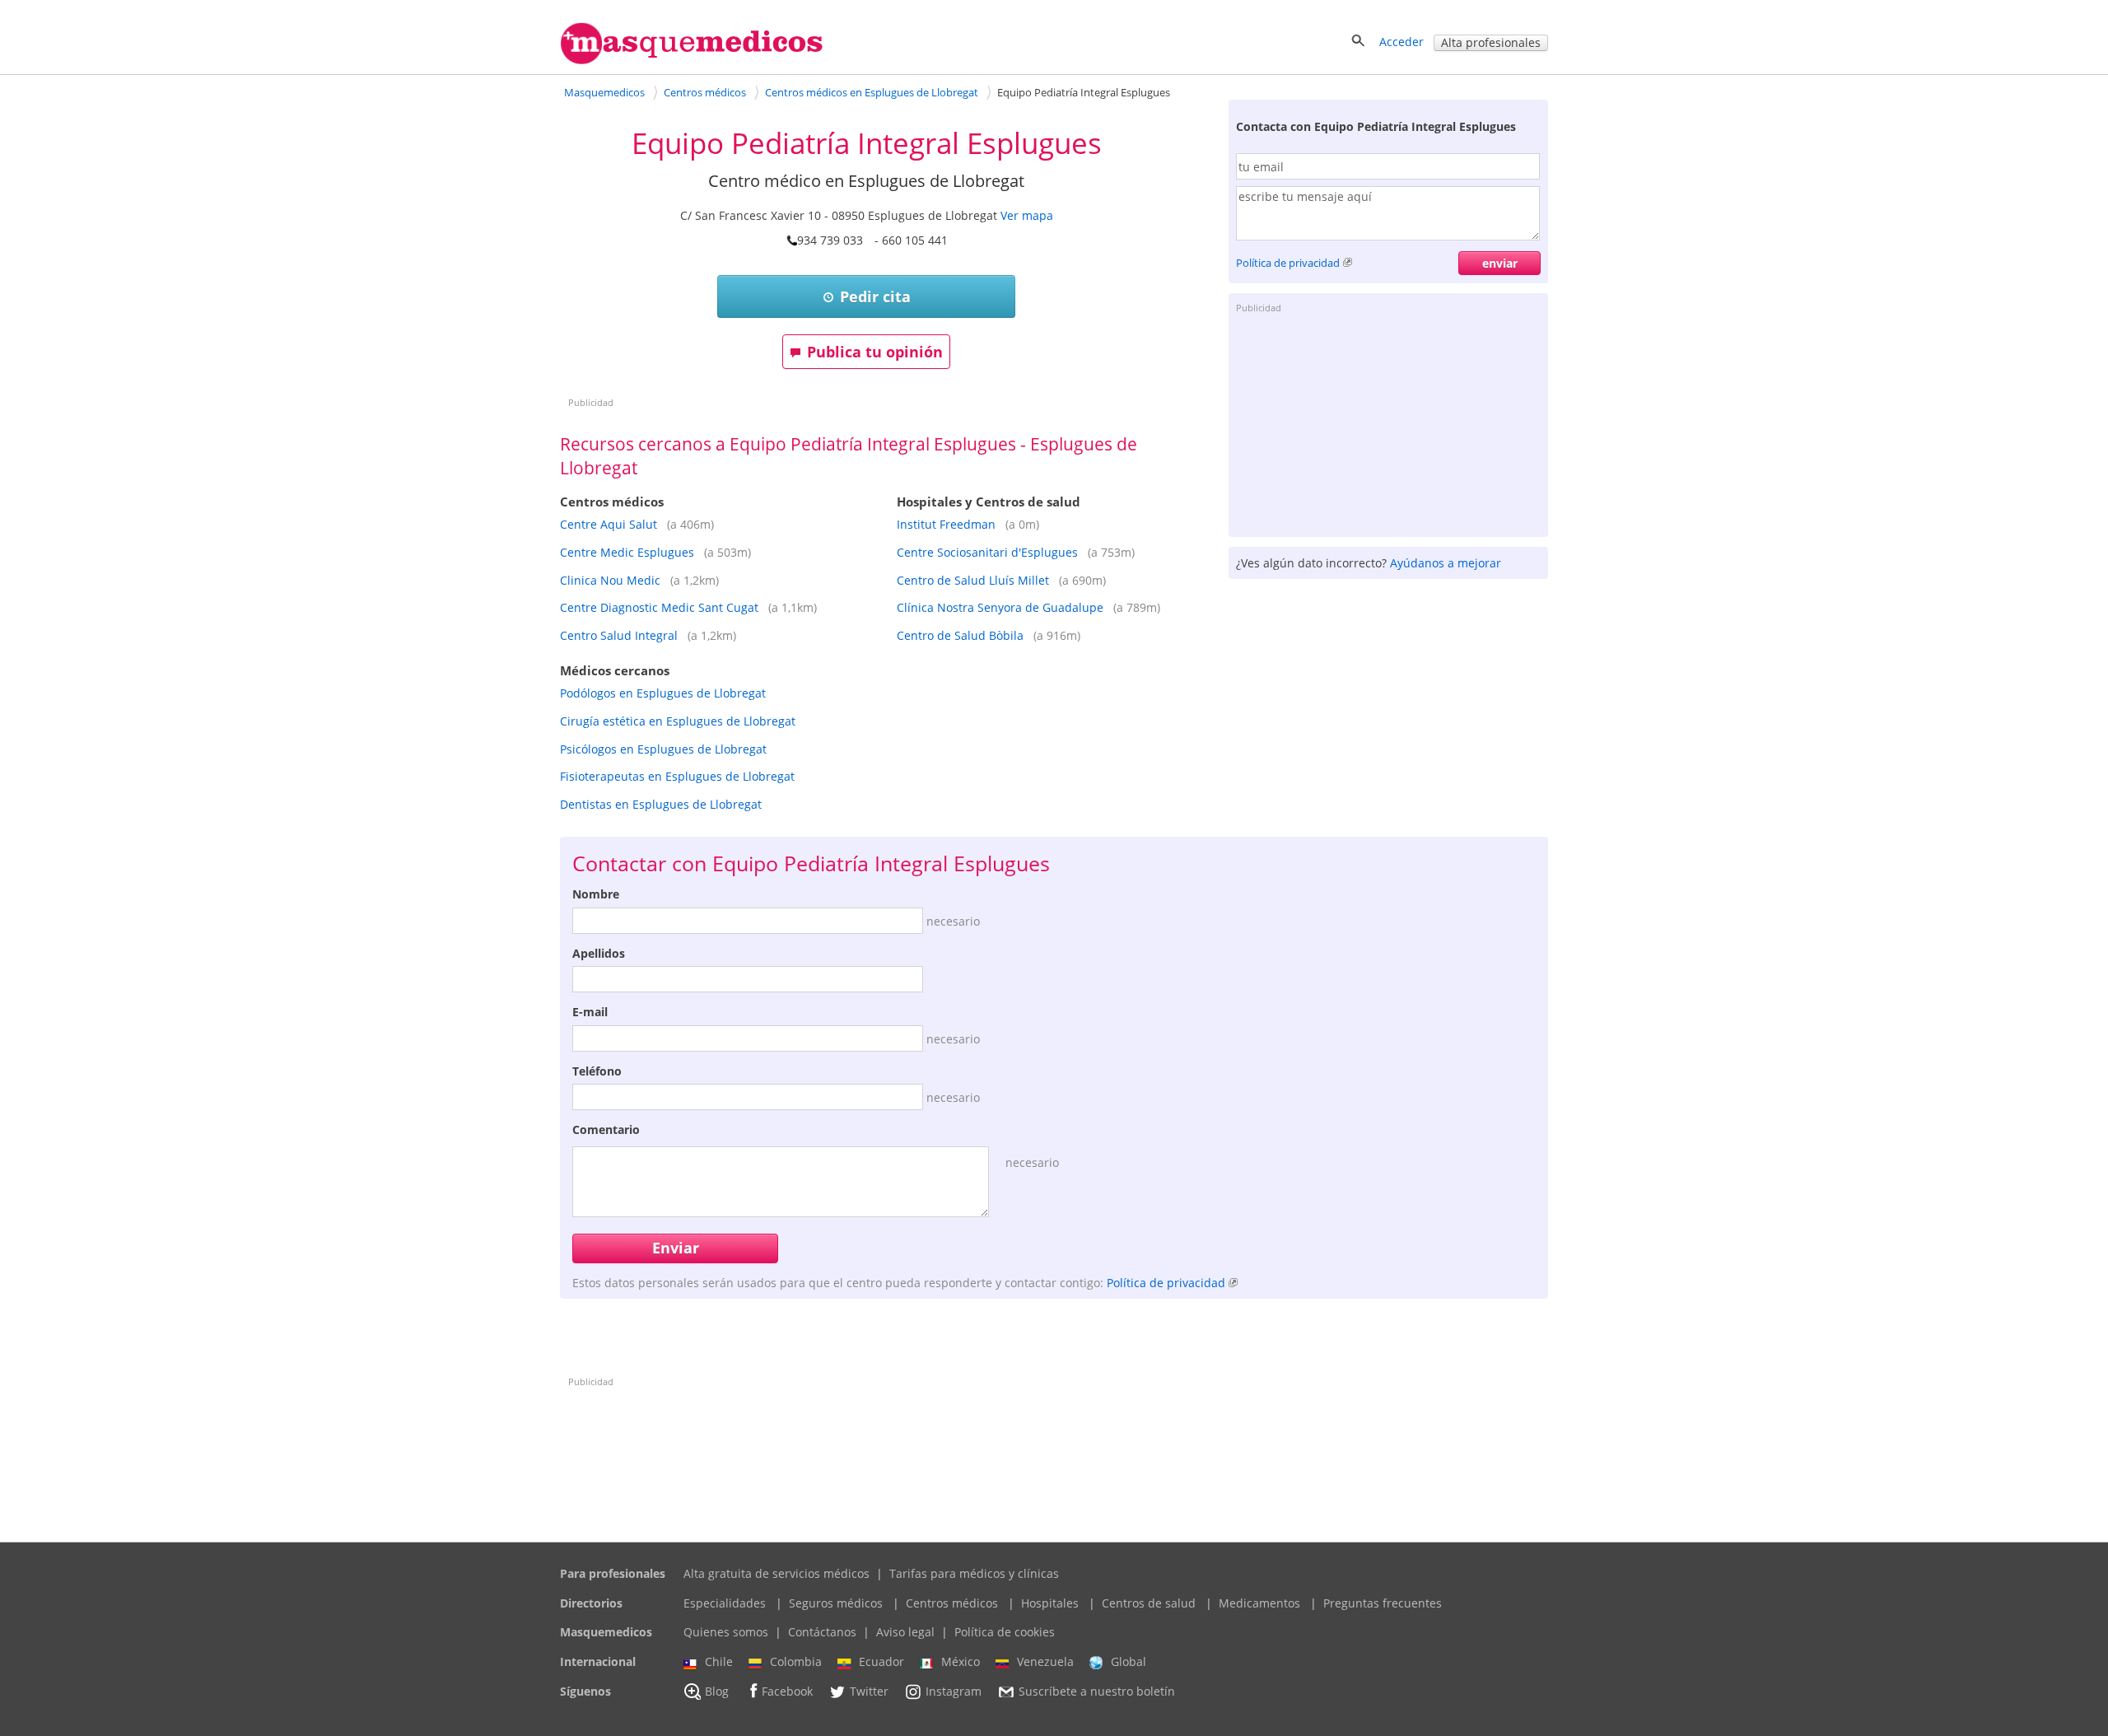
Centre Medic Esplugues (627, 552)
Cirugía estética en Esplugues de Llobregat (678, 721)
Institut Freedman (946, 524)
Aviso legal (905, 1632)
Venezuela (1045, 1661)
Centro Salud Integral (619, 635)
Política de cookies (1005, 1632)
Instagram (954, 1691)
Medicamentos (1259, 1603)
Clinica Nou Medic (610, 580)
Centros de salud (1149, 1603)
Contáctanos (822, 1632)
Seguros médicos (836, 1603)
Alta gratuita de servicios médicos (777, 1573)
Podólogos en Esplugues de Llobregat (663, 693)
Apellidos (599, 953)
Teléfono (597, 1071)
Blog (717, 1691)
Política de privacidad (1288, 263)
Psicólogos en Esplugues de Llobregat (663, 749)
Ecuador (881, 1661)
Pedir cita (875, 296)
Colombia (796, 1661)
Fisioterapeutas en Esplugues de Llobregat (677, 776)
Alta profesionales (1491, 42)
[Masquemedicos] (692, 61)
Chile (719, 1661)
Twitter (869, 1691)
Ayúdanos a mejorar (1446, 563)
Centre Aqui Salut (609, 524)
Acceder (1401, 42)
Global (1129, 1661)
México (961, 1661)
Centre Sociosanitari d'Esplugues (987, 552)
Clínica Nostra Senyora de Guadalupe (1000, 607)
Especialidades (725, 1603)
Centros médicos (952, 1603)
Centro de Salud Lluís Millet (973, 580)
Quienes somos (726, 1632)
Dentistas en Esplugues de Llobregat (661, 804)
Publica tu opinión (875, 352)
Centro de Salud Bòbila (960, 635)
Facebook (787, 1691)
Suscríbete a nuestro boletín (1097, 1691)
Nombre (596, 894)
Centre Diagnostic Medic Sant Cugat (659, 607)
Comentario (606, 1129)
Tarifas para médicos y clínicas (974, 1573)
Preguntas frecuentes (1383, 1603)
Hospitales (1050, 1603)
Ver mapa (1027, 215)
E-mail (590, 1012)
